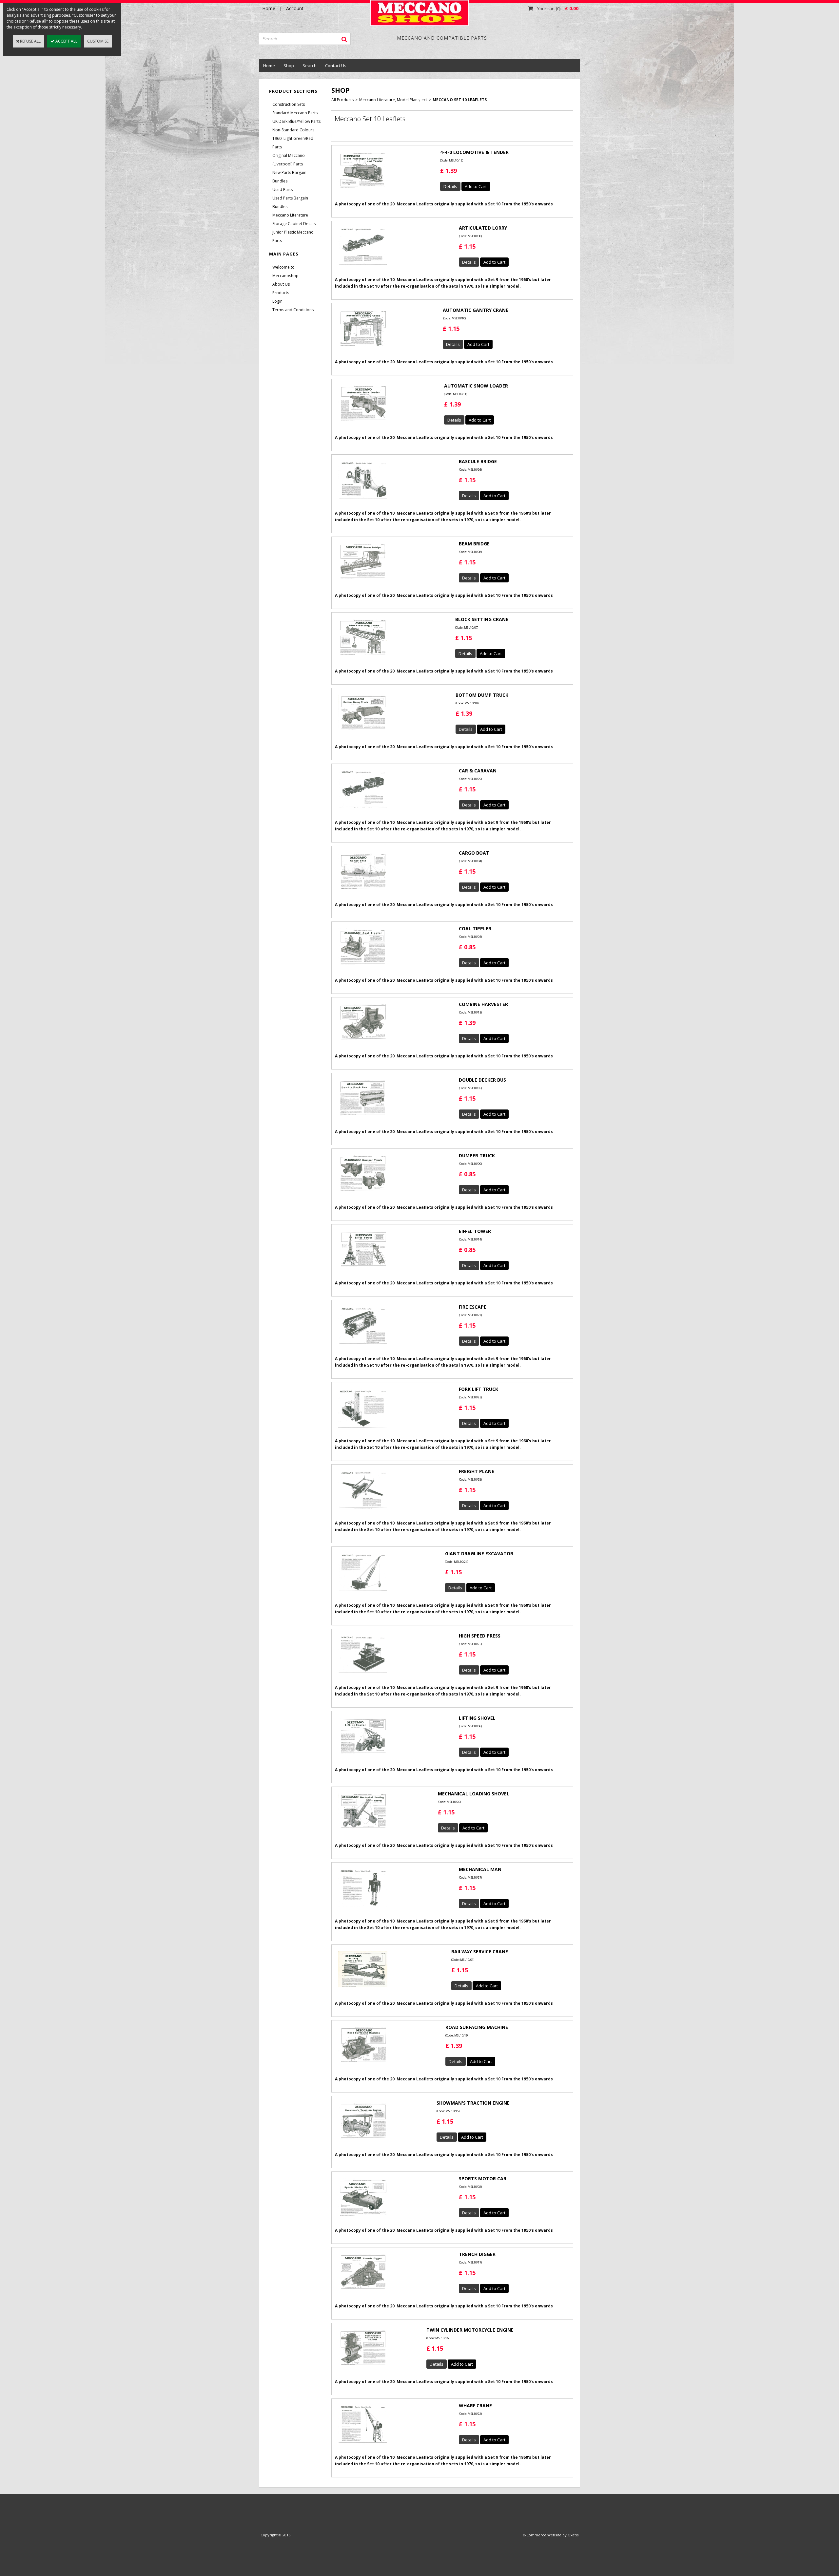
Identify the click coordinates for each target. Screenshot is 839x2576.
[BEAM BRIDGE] (363, 581)
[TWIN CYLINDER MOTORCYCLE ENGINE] (363, 2368)
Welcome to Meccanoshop (285, 271)
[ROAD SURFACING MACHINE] (363, 2064)
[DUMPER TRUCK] (363, 1193)
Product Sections (293, 91)
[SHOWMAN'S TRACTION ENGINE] (363, 2141)
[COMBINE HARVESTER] (363, 1042)
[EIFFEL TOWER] (363, 1269)
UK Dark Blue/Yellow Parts (296, 121)
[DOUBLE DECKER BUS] (363, 1118)
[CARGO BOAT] (363, 891)
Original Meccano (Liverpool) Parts (289, 160)
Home (269, 66)
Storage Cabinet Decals (294, 224)
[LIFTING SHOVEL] (363, 1756)
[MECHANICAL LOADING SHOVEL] (363, 1831)
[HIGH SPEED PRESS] (363, 1675)
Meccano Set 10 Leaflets (460, 100)
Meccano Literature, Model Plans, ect (393, 100)
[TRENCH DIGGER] (363, 2292)
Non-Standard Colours (293, 130)
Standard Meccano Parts (295, 113)
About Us (281, 284)
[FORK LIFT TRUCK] (363, 1430)
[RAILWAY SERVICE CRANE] (363, 1989)
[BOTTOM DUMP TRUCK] (363, 732)
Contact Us (336, 66)
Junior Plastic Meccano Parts (293, 236)
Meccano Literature (290, 215)
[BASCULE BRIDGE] (363, 501)
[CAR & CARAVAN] (363, 810)
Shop (289, 66)
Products (281, 293)
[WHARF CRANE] (363, 2445)
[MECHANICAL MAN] (363, 1910)
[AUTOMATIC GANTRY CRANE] (363, 349)
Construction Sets (289, 104)
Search (310, 66)
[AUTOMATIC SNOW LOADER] (363, 423)
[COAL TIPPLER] (363, 967)
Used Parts (283, 189)
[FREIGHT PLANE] (363, 1511)
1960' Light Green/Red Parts (293, 143)
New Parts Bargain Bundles (289, 177)
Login (277, 301)
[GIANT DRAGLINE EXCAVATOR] (363, 1593)
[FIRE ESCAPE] (363, 1346)
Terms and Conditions (293, 310)
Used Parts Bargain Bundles (290, 202)
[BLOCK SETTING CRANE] (363, 657)
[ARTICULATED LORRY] (363, 267)
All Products (342, 100)
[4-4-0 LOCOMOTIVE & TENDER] (363, 190)
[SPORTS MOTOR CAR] (363, 2217)
